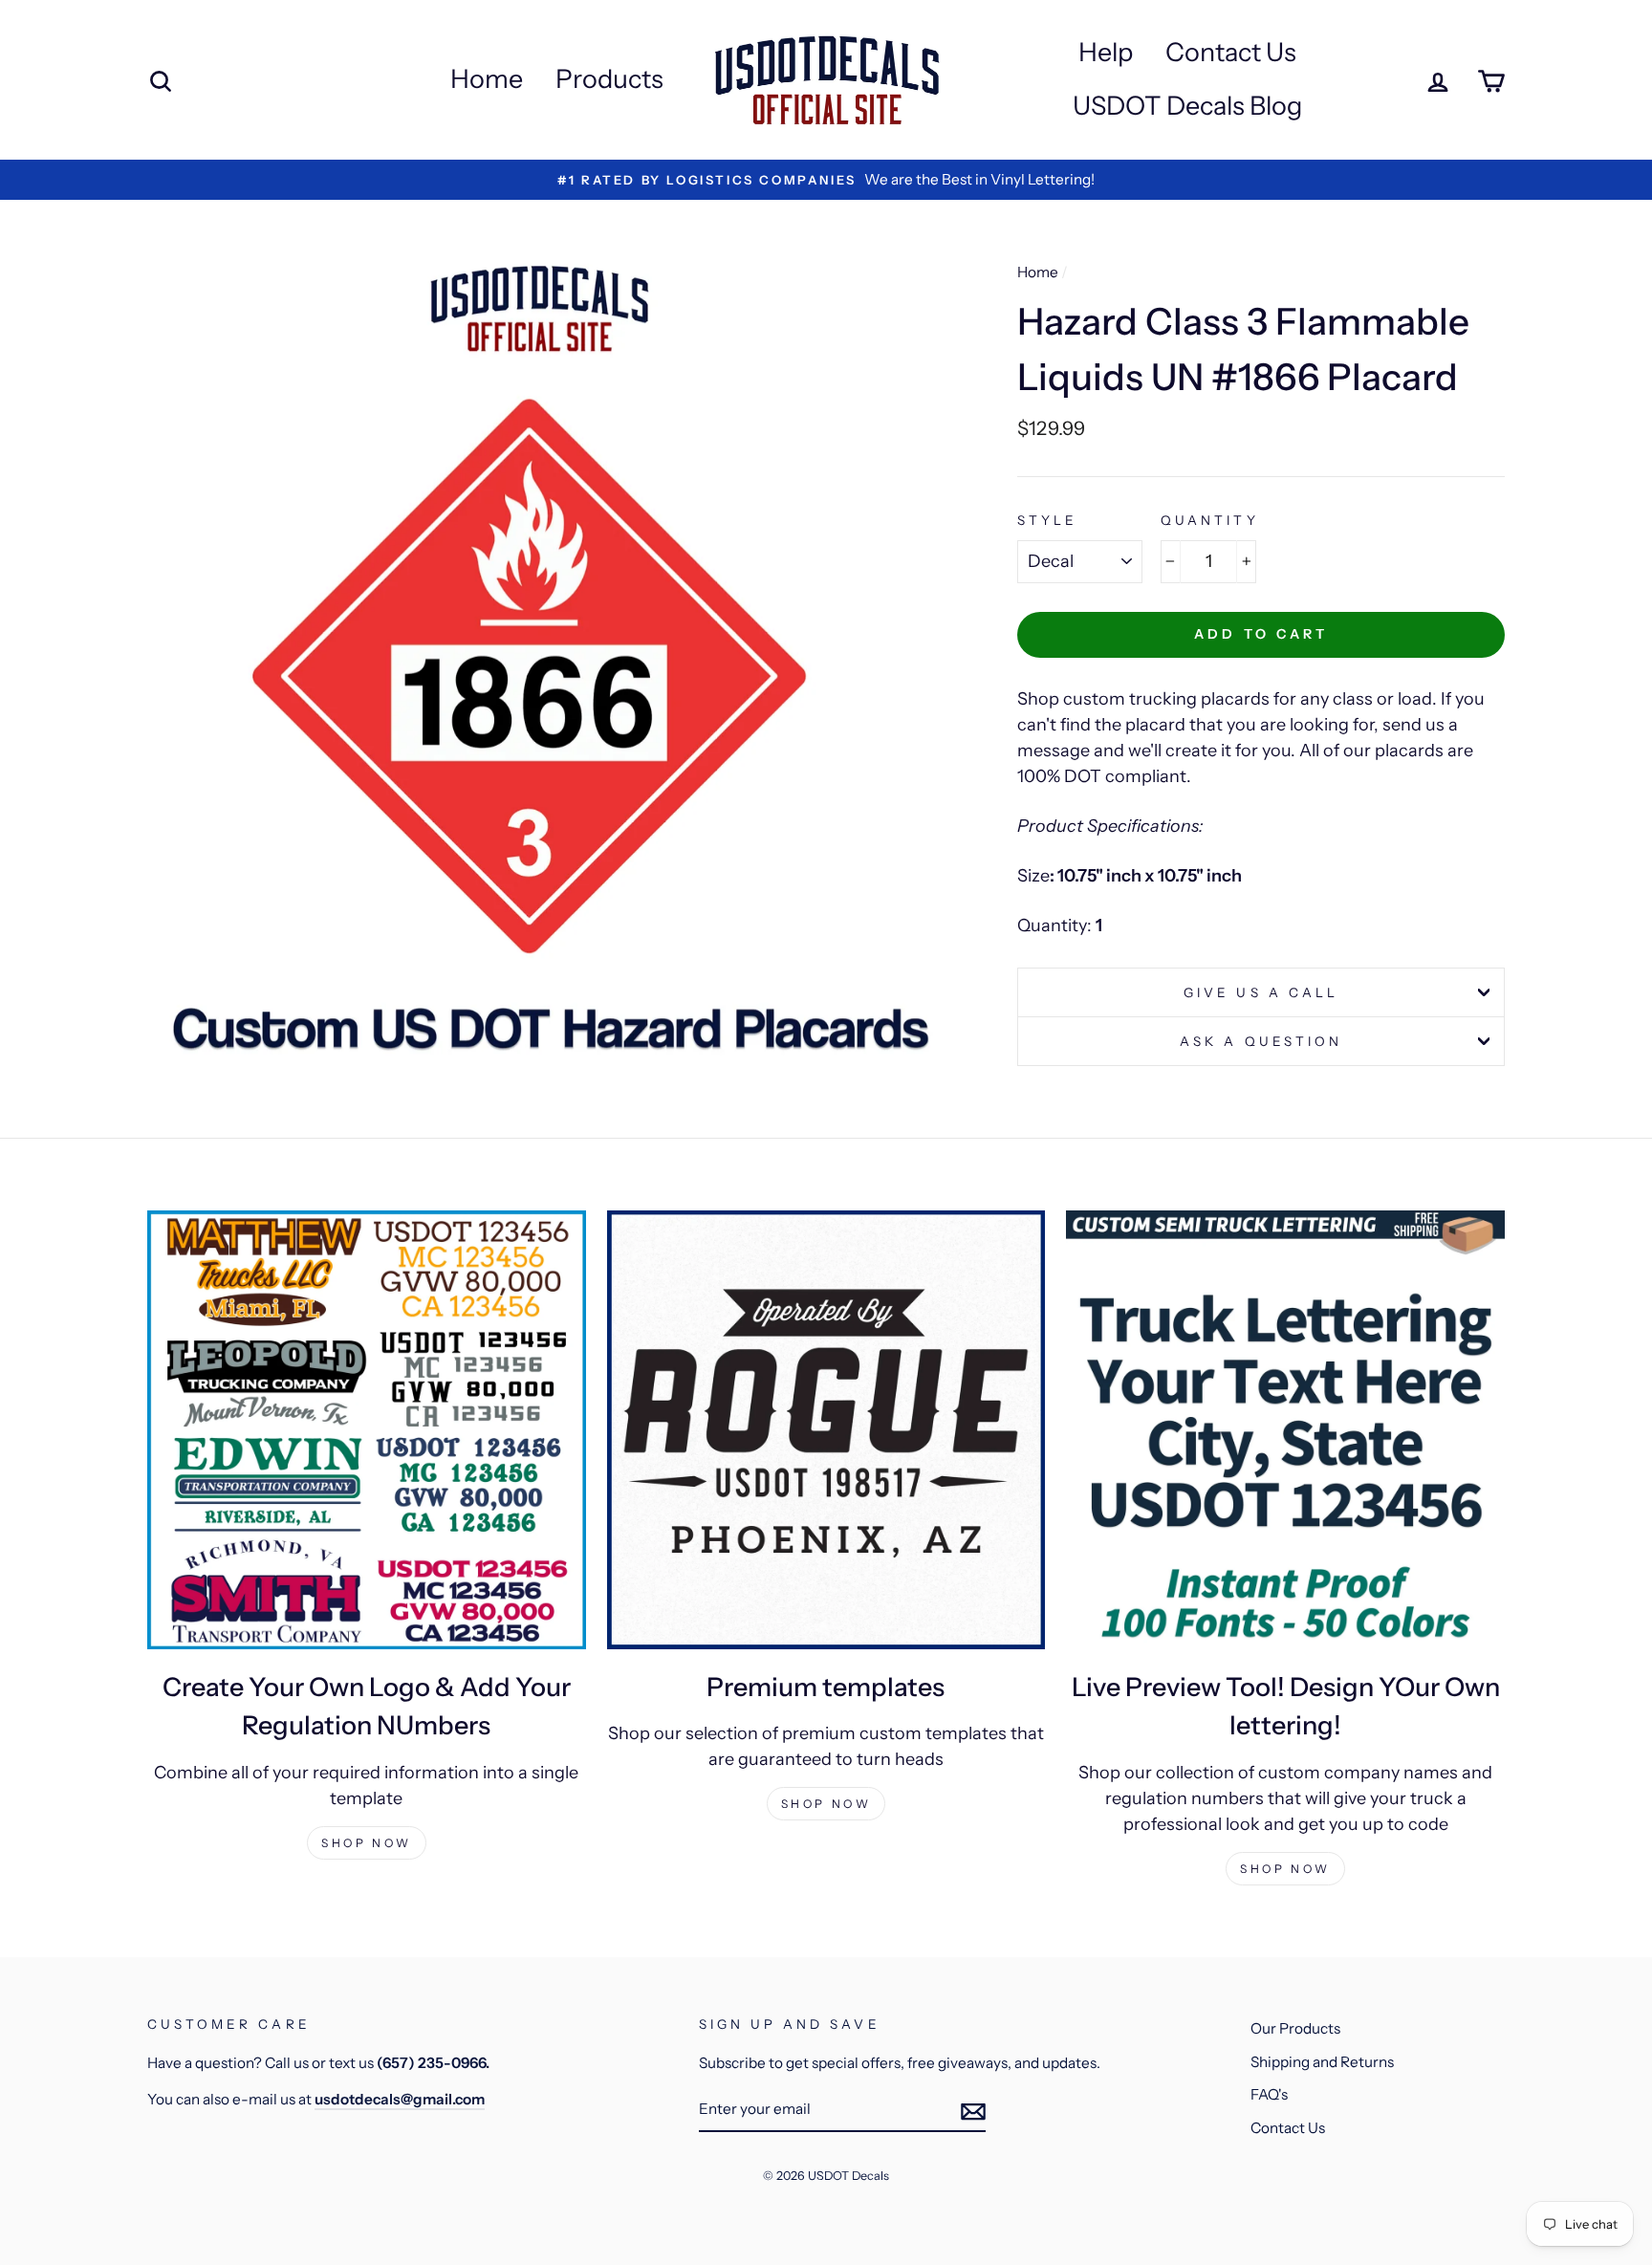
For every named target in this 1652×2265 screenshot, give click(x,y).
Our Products (1295, 2028)
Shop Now (367, 1843)
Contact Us (1231, 52)
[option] (826, 180)
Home (487, 79)
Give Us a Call (1261, 992)
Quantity (1209, 520)
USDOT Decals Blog (1187, 106)
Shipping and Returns (1322, 2062)
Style (1047, 520)
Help (1106, 52)
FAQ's (1269, 2094)
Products (609, 79)
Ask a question (1261, 1041)
